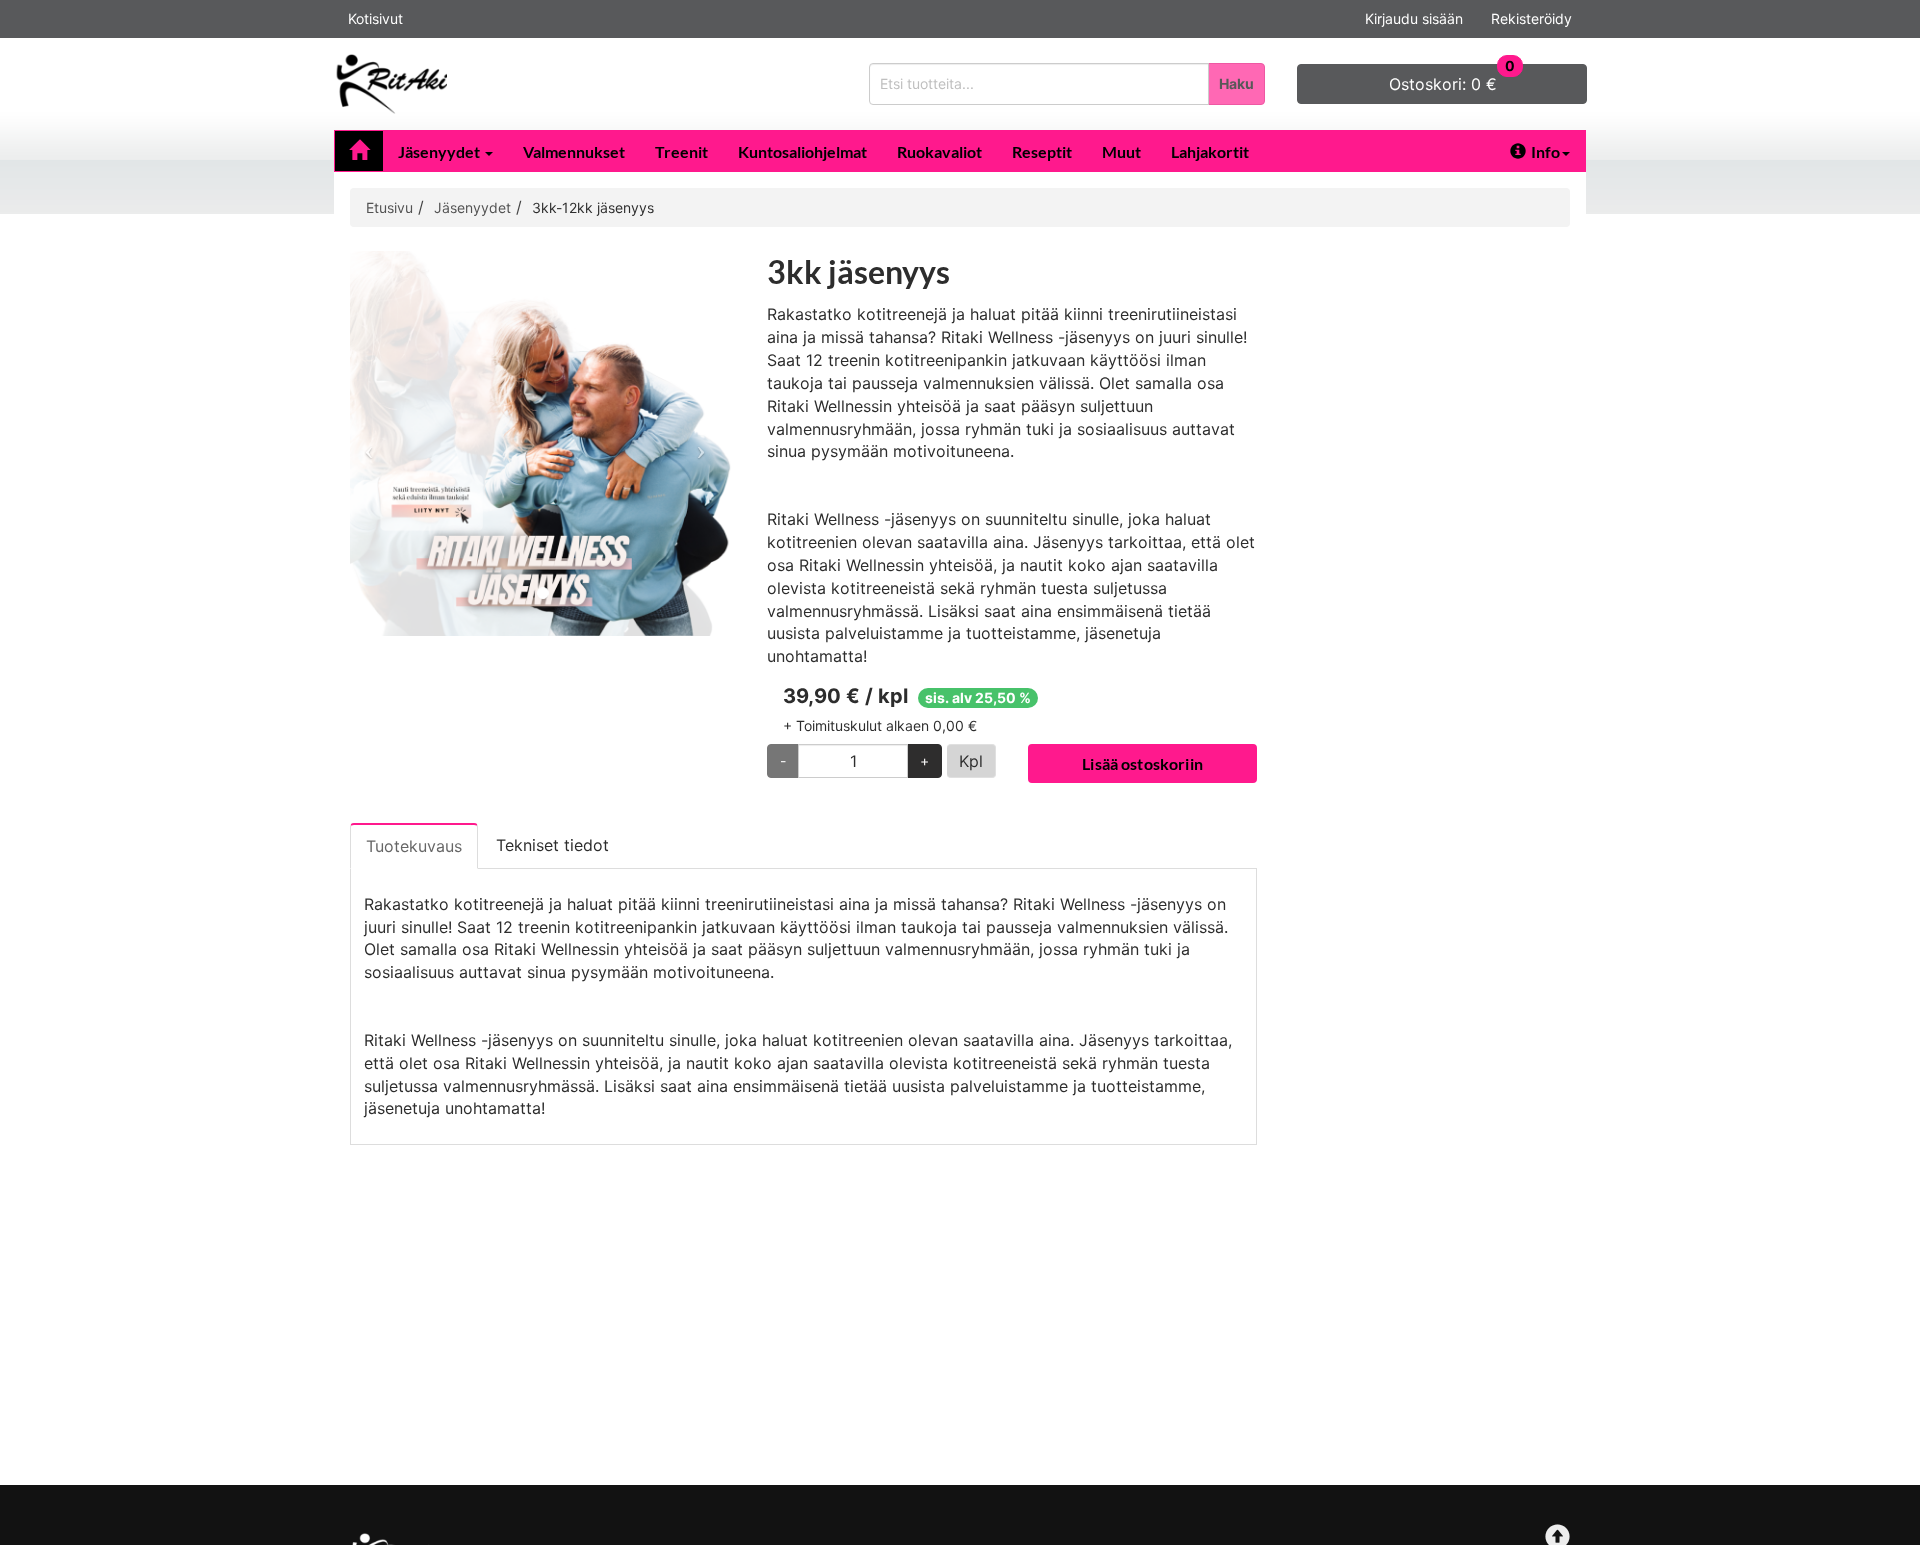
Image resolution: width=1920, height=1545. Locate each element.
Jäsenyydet (440, 151)
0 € (1452, 79)
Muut (1121, 151)
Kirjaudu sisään (1414, 18)
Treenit (681, 151)
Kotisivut (375, 18)
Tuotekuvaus (414, 846)
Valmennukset (574, 151)
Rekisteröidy (1531, 18)
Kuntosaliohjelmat (802, 151)
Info (1545, 151)
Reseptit (1042, 151)
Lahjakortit (1210, 151)
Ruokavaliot (939, 151)
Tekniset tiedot (552, 845)
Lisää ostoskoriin (1142, 763)
